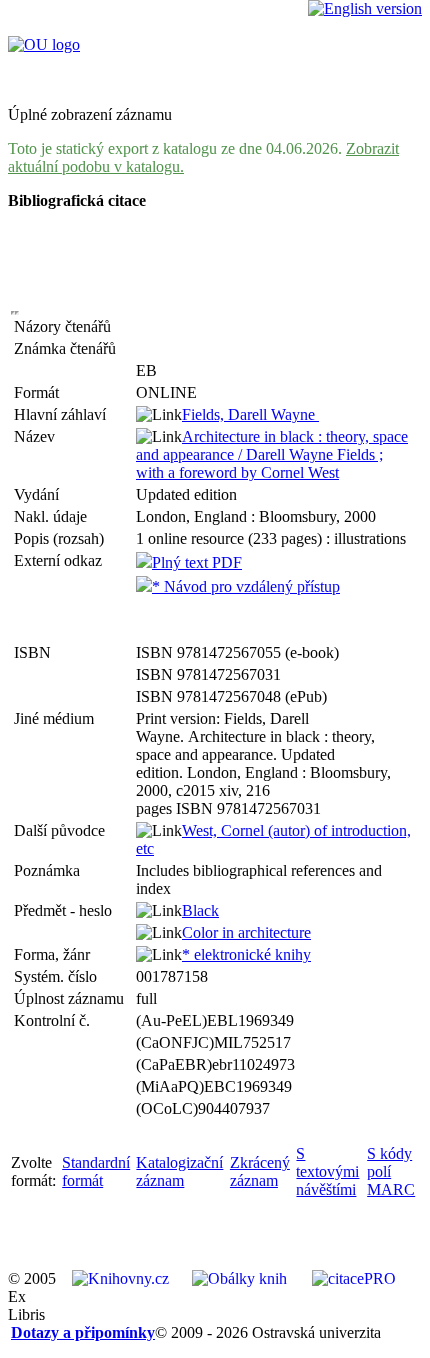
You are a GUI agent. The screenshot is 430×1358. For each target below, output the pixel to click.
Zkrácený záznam (260, 1171)
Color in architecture (246, 932)
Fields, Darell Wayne (250, 414)
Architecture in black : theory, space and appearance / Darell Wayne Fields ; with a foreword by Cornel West (272, 454)
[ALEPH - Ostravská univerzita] (44, 44)
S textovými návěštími (327, 1171)
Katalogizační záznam (179, 1171)
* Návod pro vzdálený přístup (246, 586)
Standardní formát (96, 1171)
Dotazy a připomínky (83, 1332)
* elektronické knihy (246, 954)
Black (200, 910)
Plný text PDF (197, 562)
